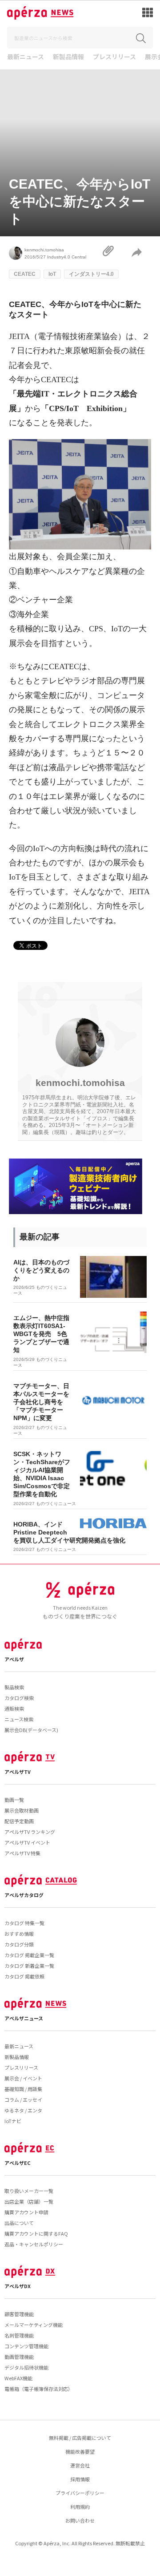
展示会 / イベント (23, 2078)
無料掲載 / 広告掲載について (80, 2438)
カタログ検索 (19, 1698)
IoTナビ (13, 2121)
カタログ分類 (19, 1944)
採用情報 (80, 2479)
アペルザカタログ (24, 1895)
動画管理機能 (19, 2357)
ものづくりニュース (56, 1504)
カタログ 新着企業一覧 (29, 1966)
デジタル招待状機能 (26, 2367)
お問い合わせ (80, 2520)
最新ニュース (26, 57)
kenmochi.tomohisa (44, 250)
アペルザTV (18, 1772)
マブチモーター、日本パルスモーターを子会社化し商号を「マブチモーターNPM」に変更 (41, 1402)
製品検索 (14, 1687)
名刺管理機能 (19, 2335)
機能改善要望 (80, 2451)
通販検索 (14, 1708)
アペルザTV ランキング (30, 1832)
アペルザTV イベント (27, 1842)
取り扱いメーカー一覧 (29, 2191)
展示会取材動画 (22, 1810)
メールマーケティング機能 (34, 2325)
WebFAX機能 (18, 2378)
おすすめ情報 (19, 1934)
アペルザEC (18, 2163)
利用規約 (80, 2507)
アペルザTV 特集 (22, 1853)
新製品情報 (68, 57)
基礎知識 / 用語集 (23, 2089)
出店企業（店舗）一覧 (29, 2201)
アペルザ (14, 1659)
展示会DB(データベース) (31, 1730)
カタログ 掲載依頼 (24, 1976)
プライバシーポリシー (80, 2493)
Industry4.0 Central (67, 257)
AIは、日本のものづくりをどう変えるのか (41, 1270)
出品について (19, 2223)
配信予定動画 (19, 1821)
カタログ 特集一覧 (24, 1923)
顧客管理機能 (19, 2314)
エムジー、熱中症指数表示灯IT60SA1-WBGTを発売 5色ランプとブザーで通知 (41, 1334)
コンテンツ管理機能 (26, 2346)
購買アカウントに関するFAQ (36, 2233)
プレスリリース (114, 57)
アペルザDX (18, 2286)
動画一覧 (14, 1800)
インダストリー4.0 (91, 274)
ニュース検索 (19, 1719)
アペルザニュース (24, 2018)
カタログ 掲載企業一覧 (29, 1955)
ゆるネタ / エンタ (23, 2110)
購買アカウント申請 (26, 2212)
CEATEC (25, 274)
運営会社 (80, 2465)
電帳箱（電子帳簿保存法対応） (39, 2389)
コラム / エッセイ (23, 2100)
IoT (52, 274)
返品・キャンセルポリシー (34, 2244)
